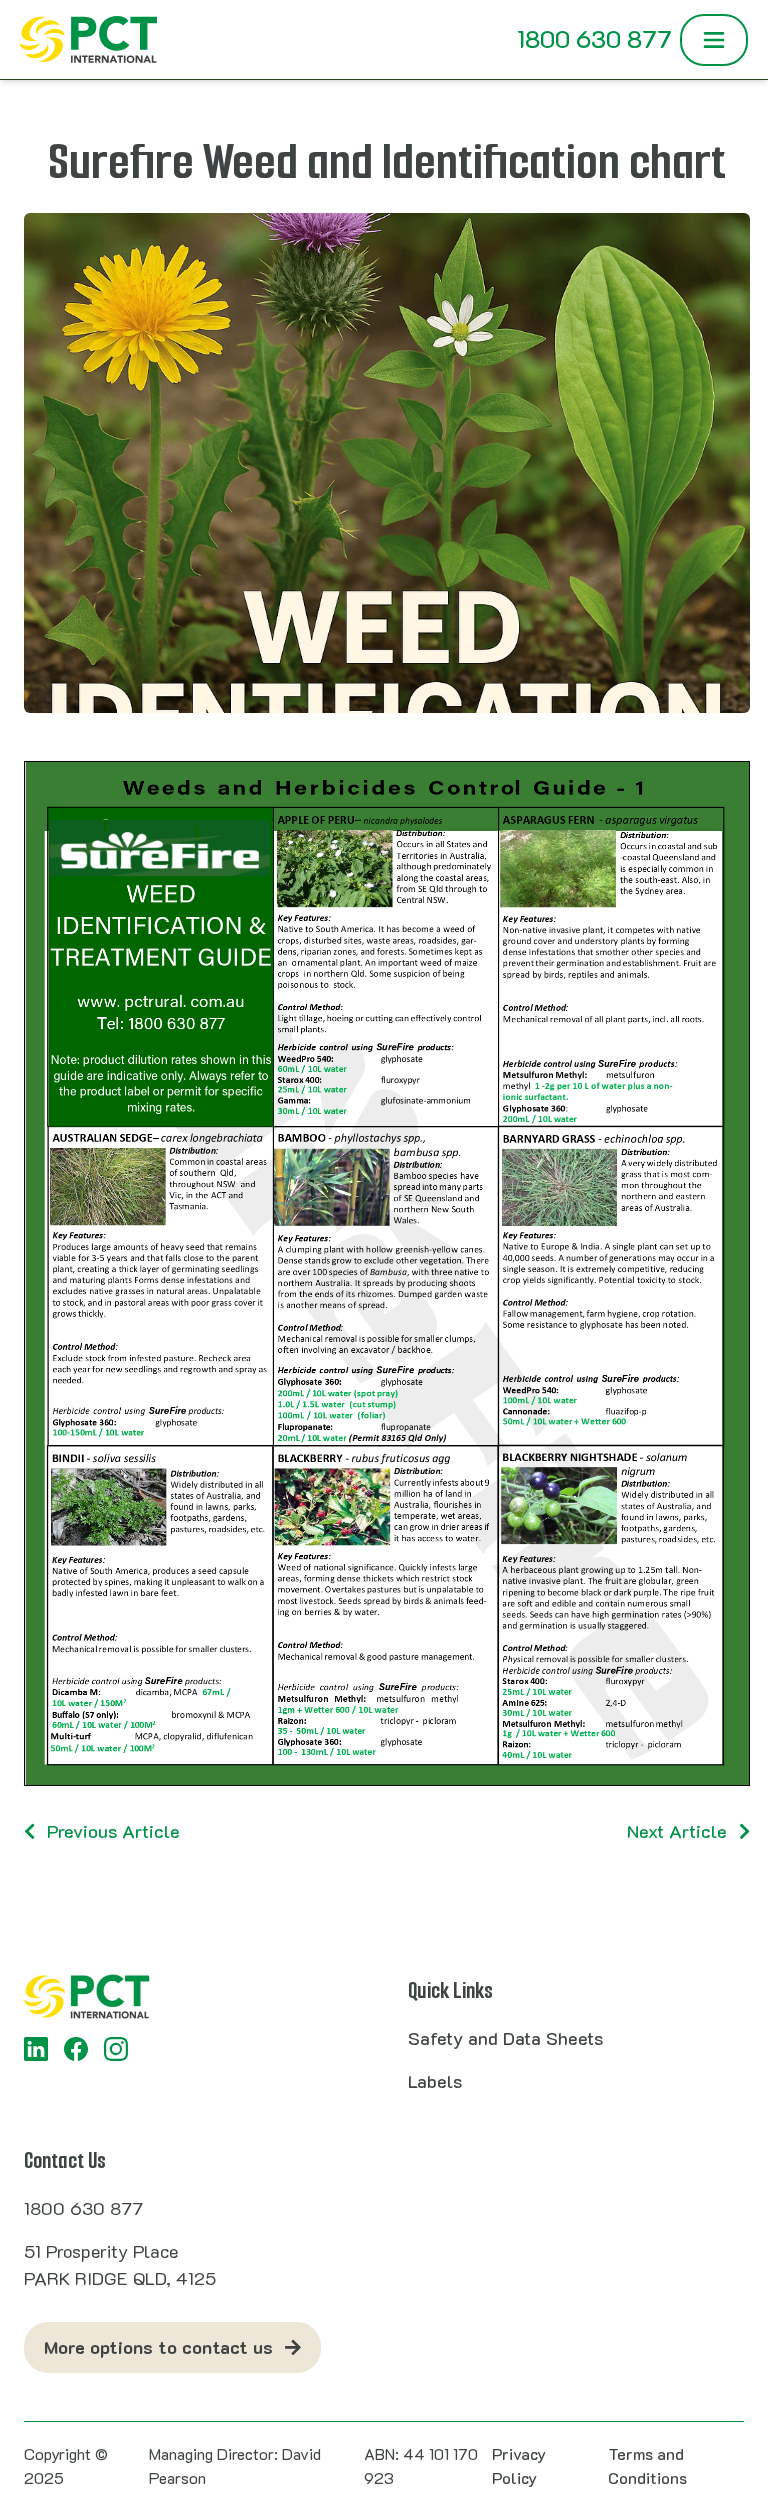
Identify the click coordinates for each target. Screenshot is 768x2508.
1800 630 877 (594, 38)
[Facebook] (76, 2049)
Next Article (677, 1831)
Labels (435, 2081)
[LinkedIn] (36, 2049)
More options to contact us (158, 2347)
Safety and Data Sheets (505, 2038)
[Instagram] (116, 2049)
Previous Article (113, 1831)
